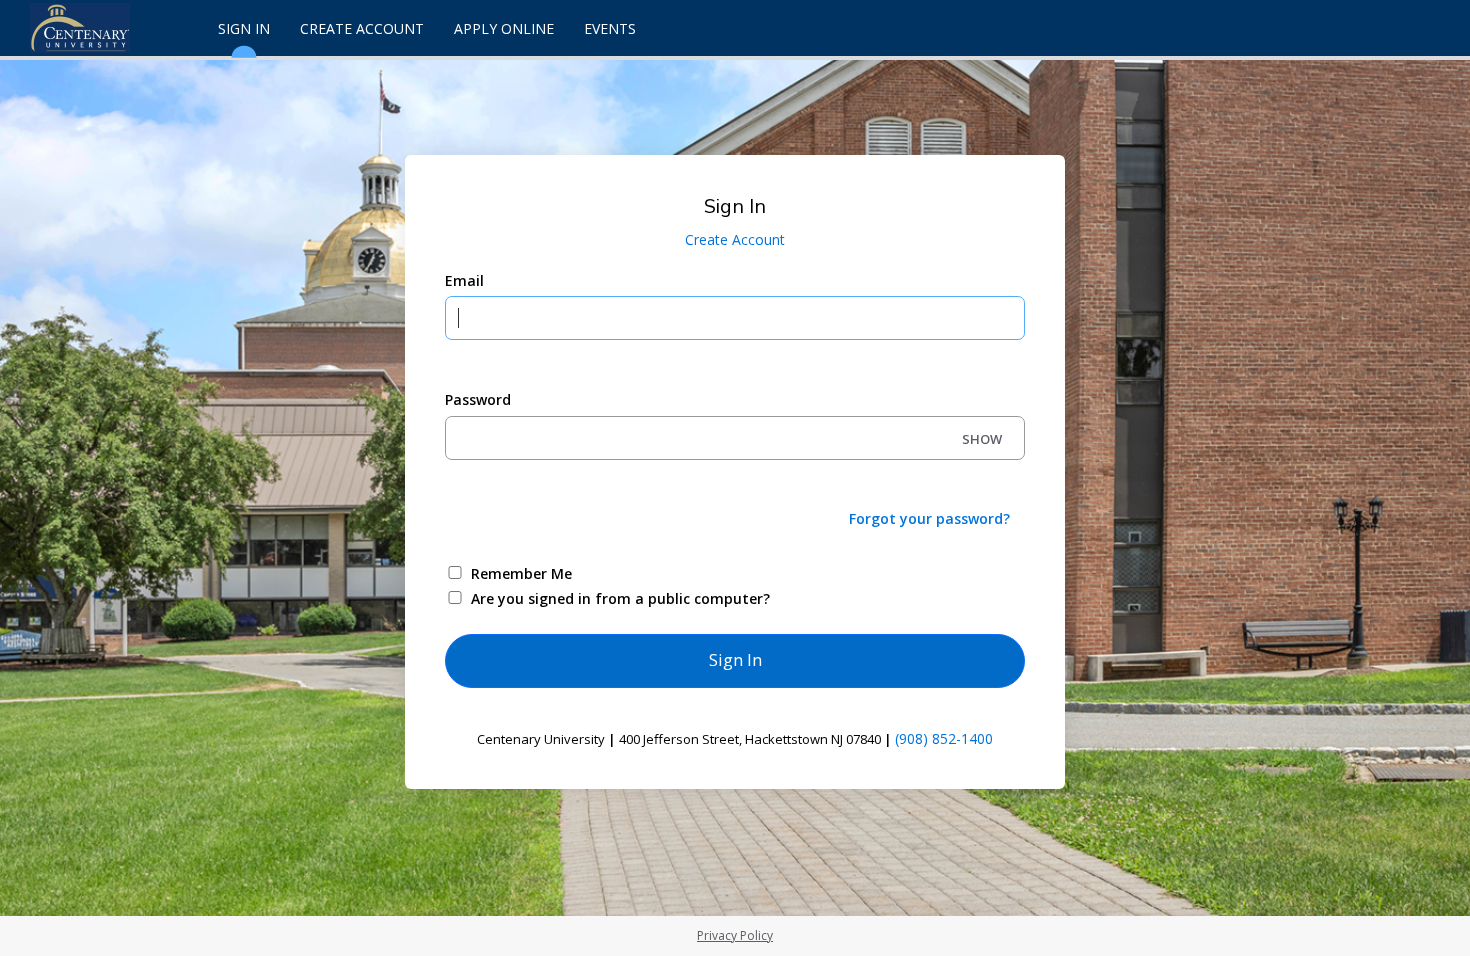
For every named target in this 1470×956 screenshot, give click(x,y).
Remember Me (521, 573)
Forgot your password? (929, 518)
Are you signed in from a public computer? (620, 598)
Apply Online (504, 28)
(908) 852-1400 (944, 738)
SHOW (982, 439)
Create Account (362, 28)
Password (478, 399)
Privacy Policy (735, 935)
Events (610, 28)
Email (464, 280)
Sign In (244, 28)
